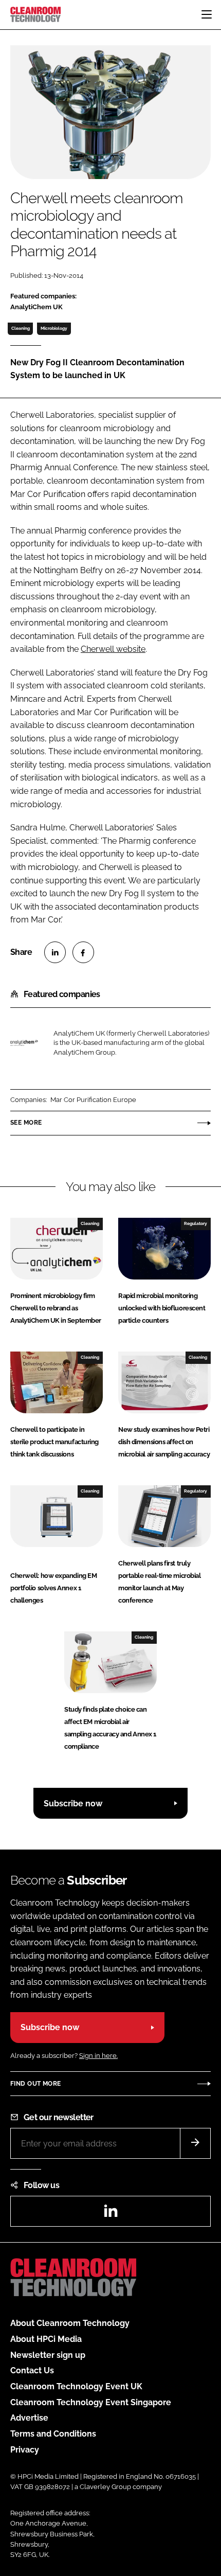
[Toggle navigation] (207, 14)
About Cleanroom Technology (70, 2323)
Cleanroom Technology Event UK (76, 2386)
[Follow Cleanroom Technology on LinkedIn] (110, 2214)
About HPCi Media (46, 2339)
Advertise (29, 2418)
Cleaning (21, 328)
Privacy (25, 2450)
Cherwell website (113, 649)
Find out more (35, 2084)
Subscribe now (73, 1804)
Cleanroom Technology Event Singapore (91, 2402)
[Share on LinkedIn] (55, 952)
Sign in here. (98, 2056)
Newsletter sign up (48, 2355)
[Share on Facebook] (83, 952)
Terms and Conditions (53, 2434)
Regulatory (196, 1223)
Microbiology (54, 328)
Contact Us (32, 2370)
